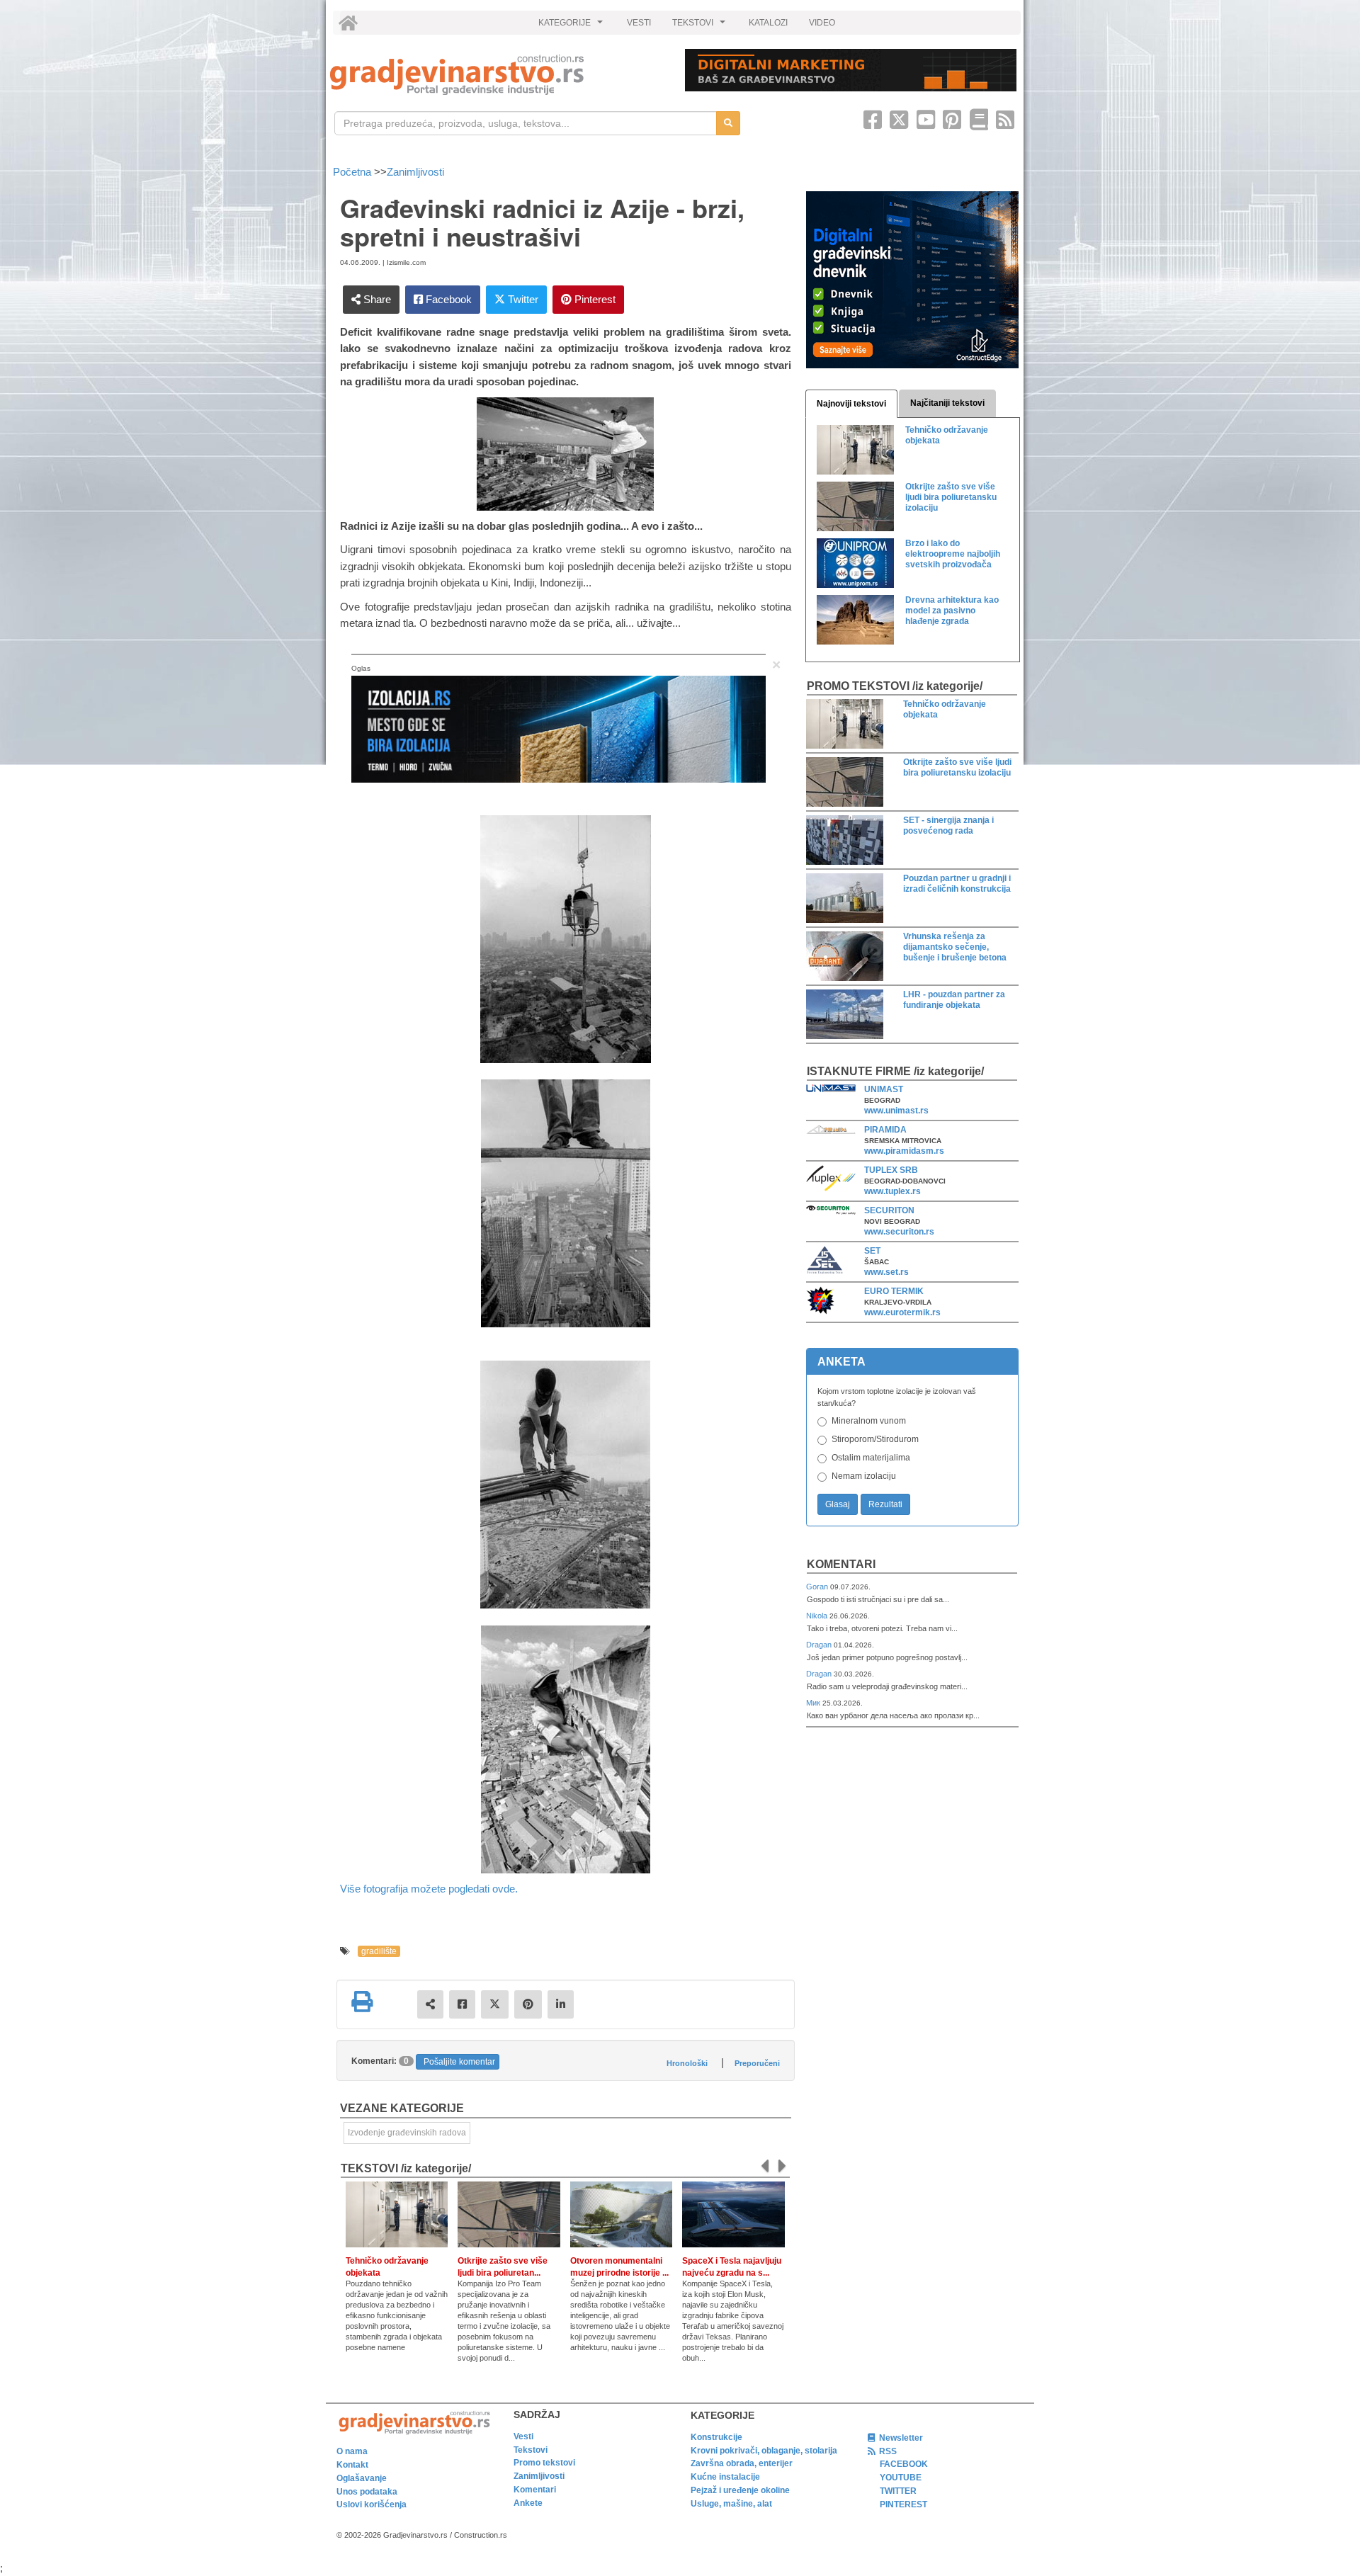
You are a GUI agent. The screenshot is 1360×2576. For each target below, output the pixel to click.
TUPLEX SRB (891, 1170)
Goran (818, 1587)
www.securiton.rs (899, 1232)
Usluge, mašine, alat (731, 2504)
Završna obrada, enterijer (742, 2463)
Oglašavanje (362, 2478)
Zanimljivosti (415, 172)
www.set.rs (886, 1272)
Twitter (522, 299)
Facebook (447, 299)
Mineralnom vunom (869, 1421)
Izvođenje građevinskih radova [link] (407, 2133)
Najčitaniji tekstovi (947, 403)
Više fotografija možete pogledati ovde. (429, 1889)
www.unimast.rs (896, 1111)
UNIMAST (884, 1089)
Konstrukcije (716, 2437)
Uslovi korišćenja (372, 2504)
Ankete (528, 2503)
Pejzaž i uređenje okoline (740, 2490)
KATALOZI (768, 23)
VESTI (639, 23)
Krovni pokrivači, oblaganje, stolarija (764, 2451)
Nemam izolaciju (864, 1476)
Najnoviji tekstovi (851, 404)
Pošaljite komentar (459, 2062)
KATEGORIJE (572, 26)
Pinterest (594, 299)
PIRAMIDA (885, 1130)
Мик (814, 1703)
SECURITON (889, 1210)
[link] (498, 75)
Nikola (818, 1616)
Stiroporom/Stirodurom (875, 1439)
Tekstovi (531, 2450)
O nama (352, 2451)
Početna (353, 172)
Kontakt (352, 2465)
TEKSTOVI (701, 26)
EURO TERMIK (894, 1291)
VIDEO (822, 23)
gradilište (379, 1951)
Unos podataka (367, 2492)
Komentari (841, 1564)
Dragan (820, 1645)
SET (872, 1251)
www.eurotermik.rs (902, 1312)
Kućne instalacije (725, 2477)
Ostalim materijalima (871, 1458)
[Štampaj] (362, 2002)
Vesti (523, 2436)
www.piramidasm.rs (904, 1151)
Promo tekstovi (544, 2463)
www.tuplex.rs (892, 1191)
